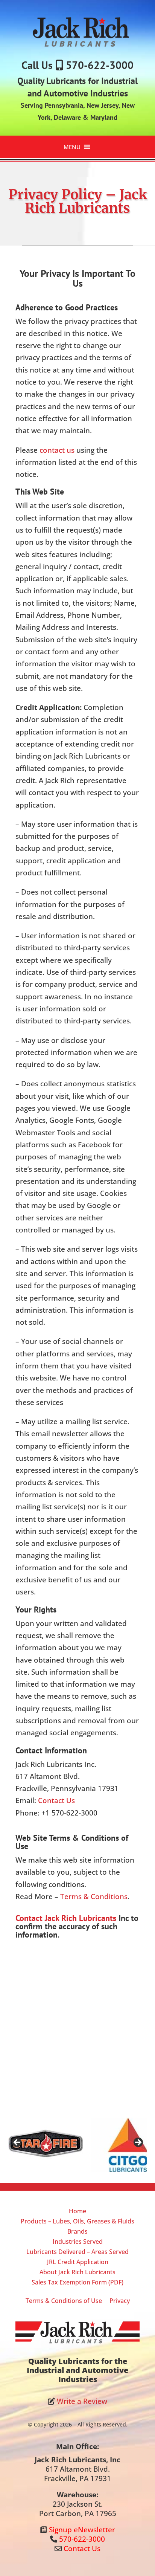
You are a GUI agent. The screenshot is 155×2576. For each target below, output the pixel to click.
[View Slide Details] (67, 2145)
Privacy (120, 2301)
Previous (17, 2143)
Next (138, 2143)
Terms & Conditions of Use (64, 2301)
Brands (77, 2231)
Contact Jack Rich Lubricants (66, 1918)
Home (77, 2211)
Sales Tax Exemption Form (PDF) (77, 2282)
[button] (72, 147)
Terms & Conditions (94, 1896)
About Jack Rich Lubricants (77, 2272)
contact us (57, 450)
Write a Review (82, 2401)
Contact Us (56, 1800)
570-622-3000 (100, 65)
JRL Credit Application (78, 2262)
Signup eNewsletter (82, 2530)
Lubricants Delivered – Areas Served (77, 2252)
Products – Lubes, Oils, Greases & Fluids (77, 2221)
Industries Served (78, 2242)
